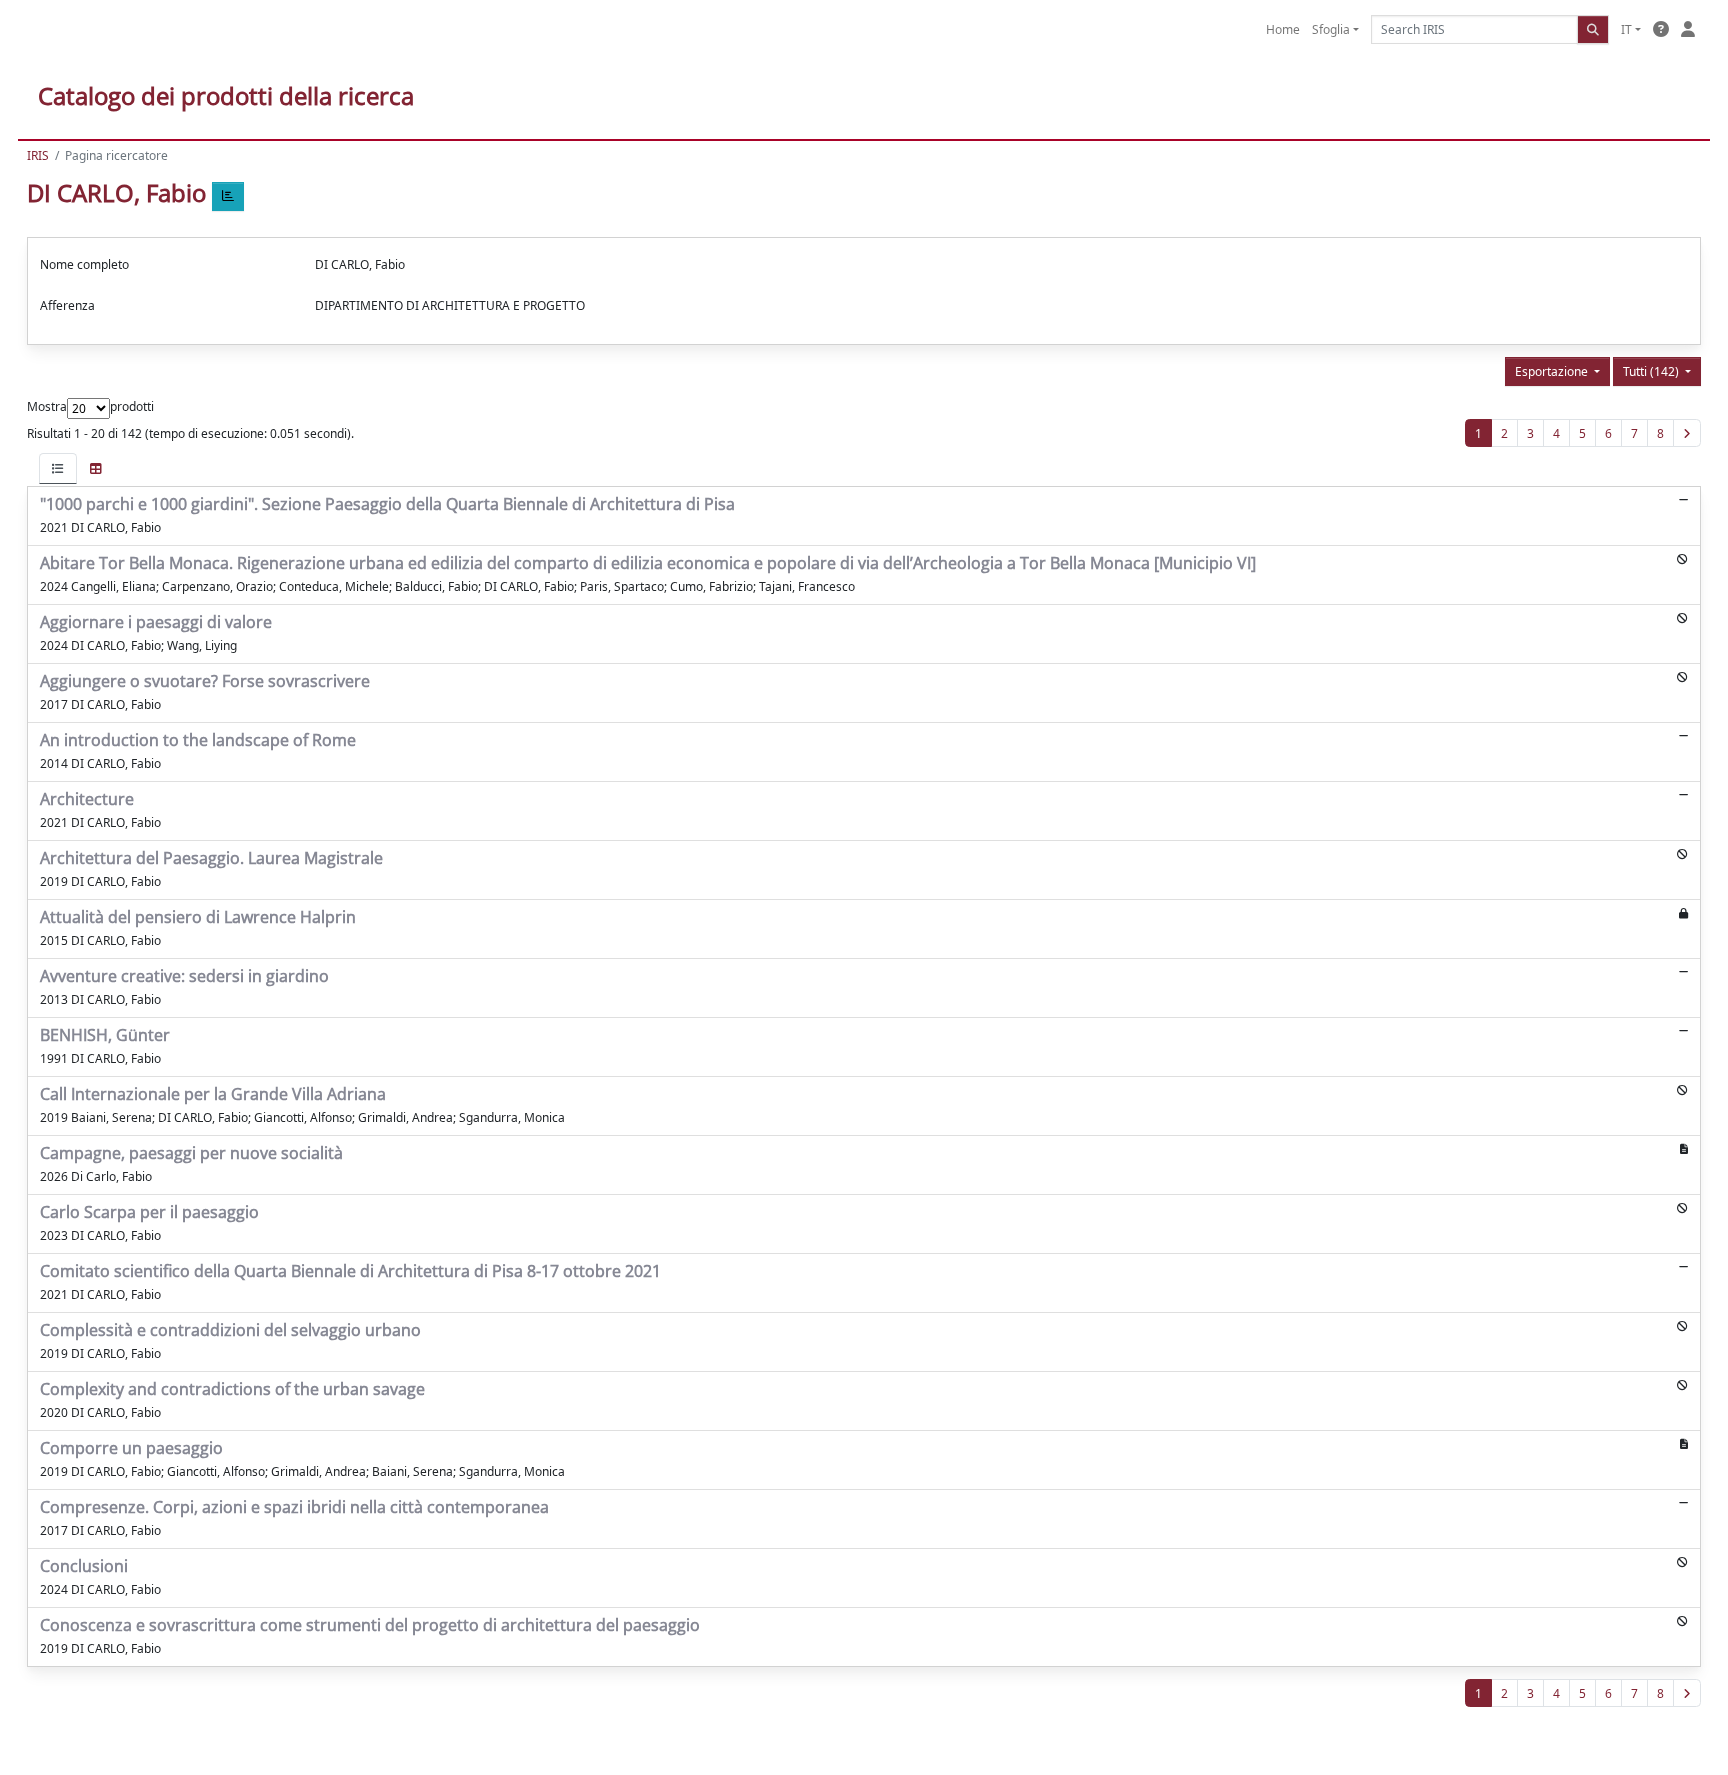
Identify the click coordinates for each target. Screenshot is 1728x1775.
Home (1283, 29)
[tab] (58, 468)
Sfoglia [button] (1331, 29)
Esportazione (1553, 371)
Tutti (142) (1652, 371)
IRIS (38, 155)
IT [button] (1626, 29)
